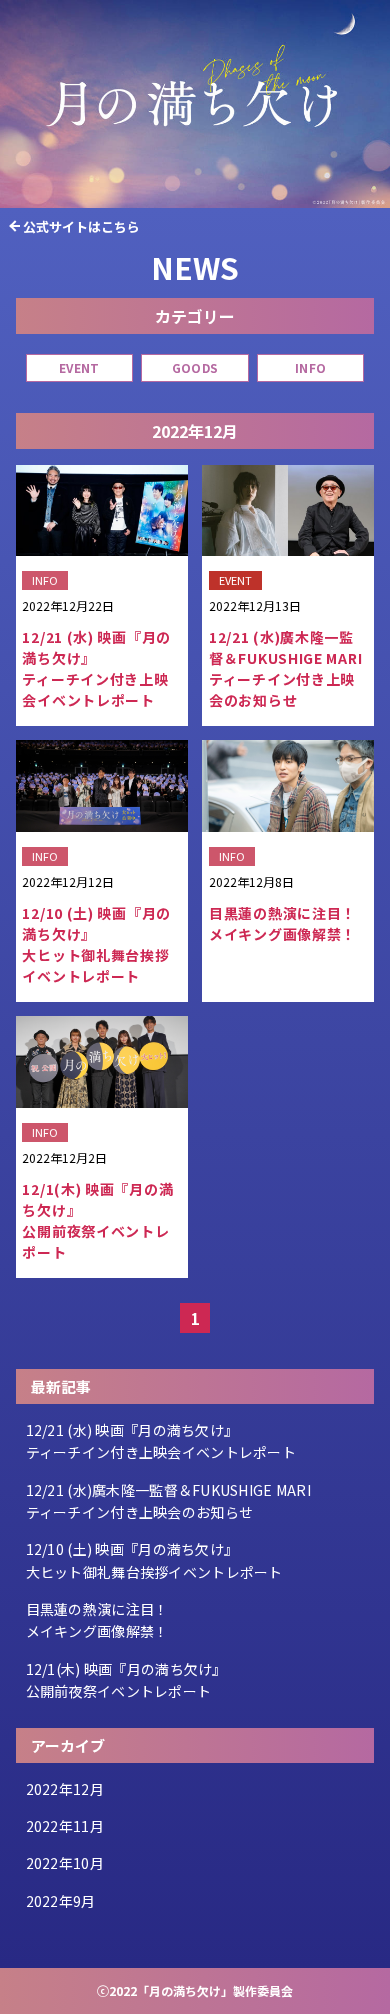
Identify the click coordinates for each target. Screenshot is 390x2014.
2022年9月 (61, 1901)
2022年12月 (65, 1789)
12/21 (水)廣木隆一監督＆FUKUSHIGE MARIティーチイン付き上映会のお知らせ (168, 1501)
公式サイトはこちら (81, 226)
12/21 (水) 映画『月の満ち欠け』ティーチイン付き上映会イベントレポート (161, 1441)
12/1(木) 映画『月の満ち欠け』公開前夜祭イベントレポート (126, 1680)
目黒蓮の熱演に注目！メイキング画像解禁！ (97, 1620)
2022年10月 (65, 1863)
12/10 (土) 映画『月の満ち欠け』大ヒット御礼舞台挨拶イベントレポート (154, 1560)
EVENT (79, 367)
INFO (310, 367)
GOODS (195, 367)
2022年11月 (65, 1826)
